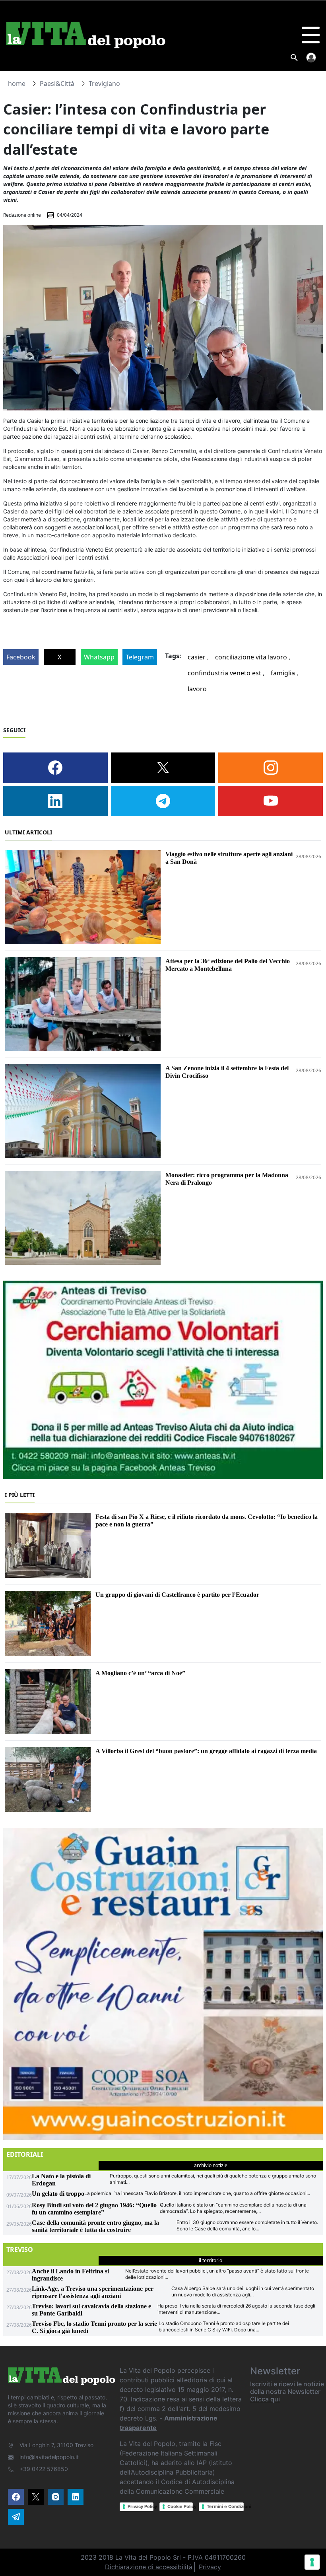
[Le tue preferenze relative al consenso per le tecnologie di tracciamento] (312, 2562)
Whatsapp (99, 657)
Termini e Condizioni (225, 2506)
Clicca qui (265, 2399)
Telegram (140, 657)
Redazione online (22, 215)
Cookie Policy (180, 2506)
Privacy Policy (140, 2506)
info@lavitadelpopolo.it (49, 2457)
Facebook (21, 657)
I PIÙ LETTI (20, 1495)
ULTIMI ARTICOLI (28, 832)
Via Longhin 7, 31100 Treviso (56, 2445)
